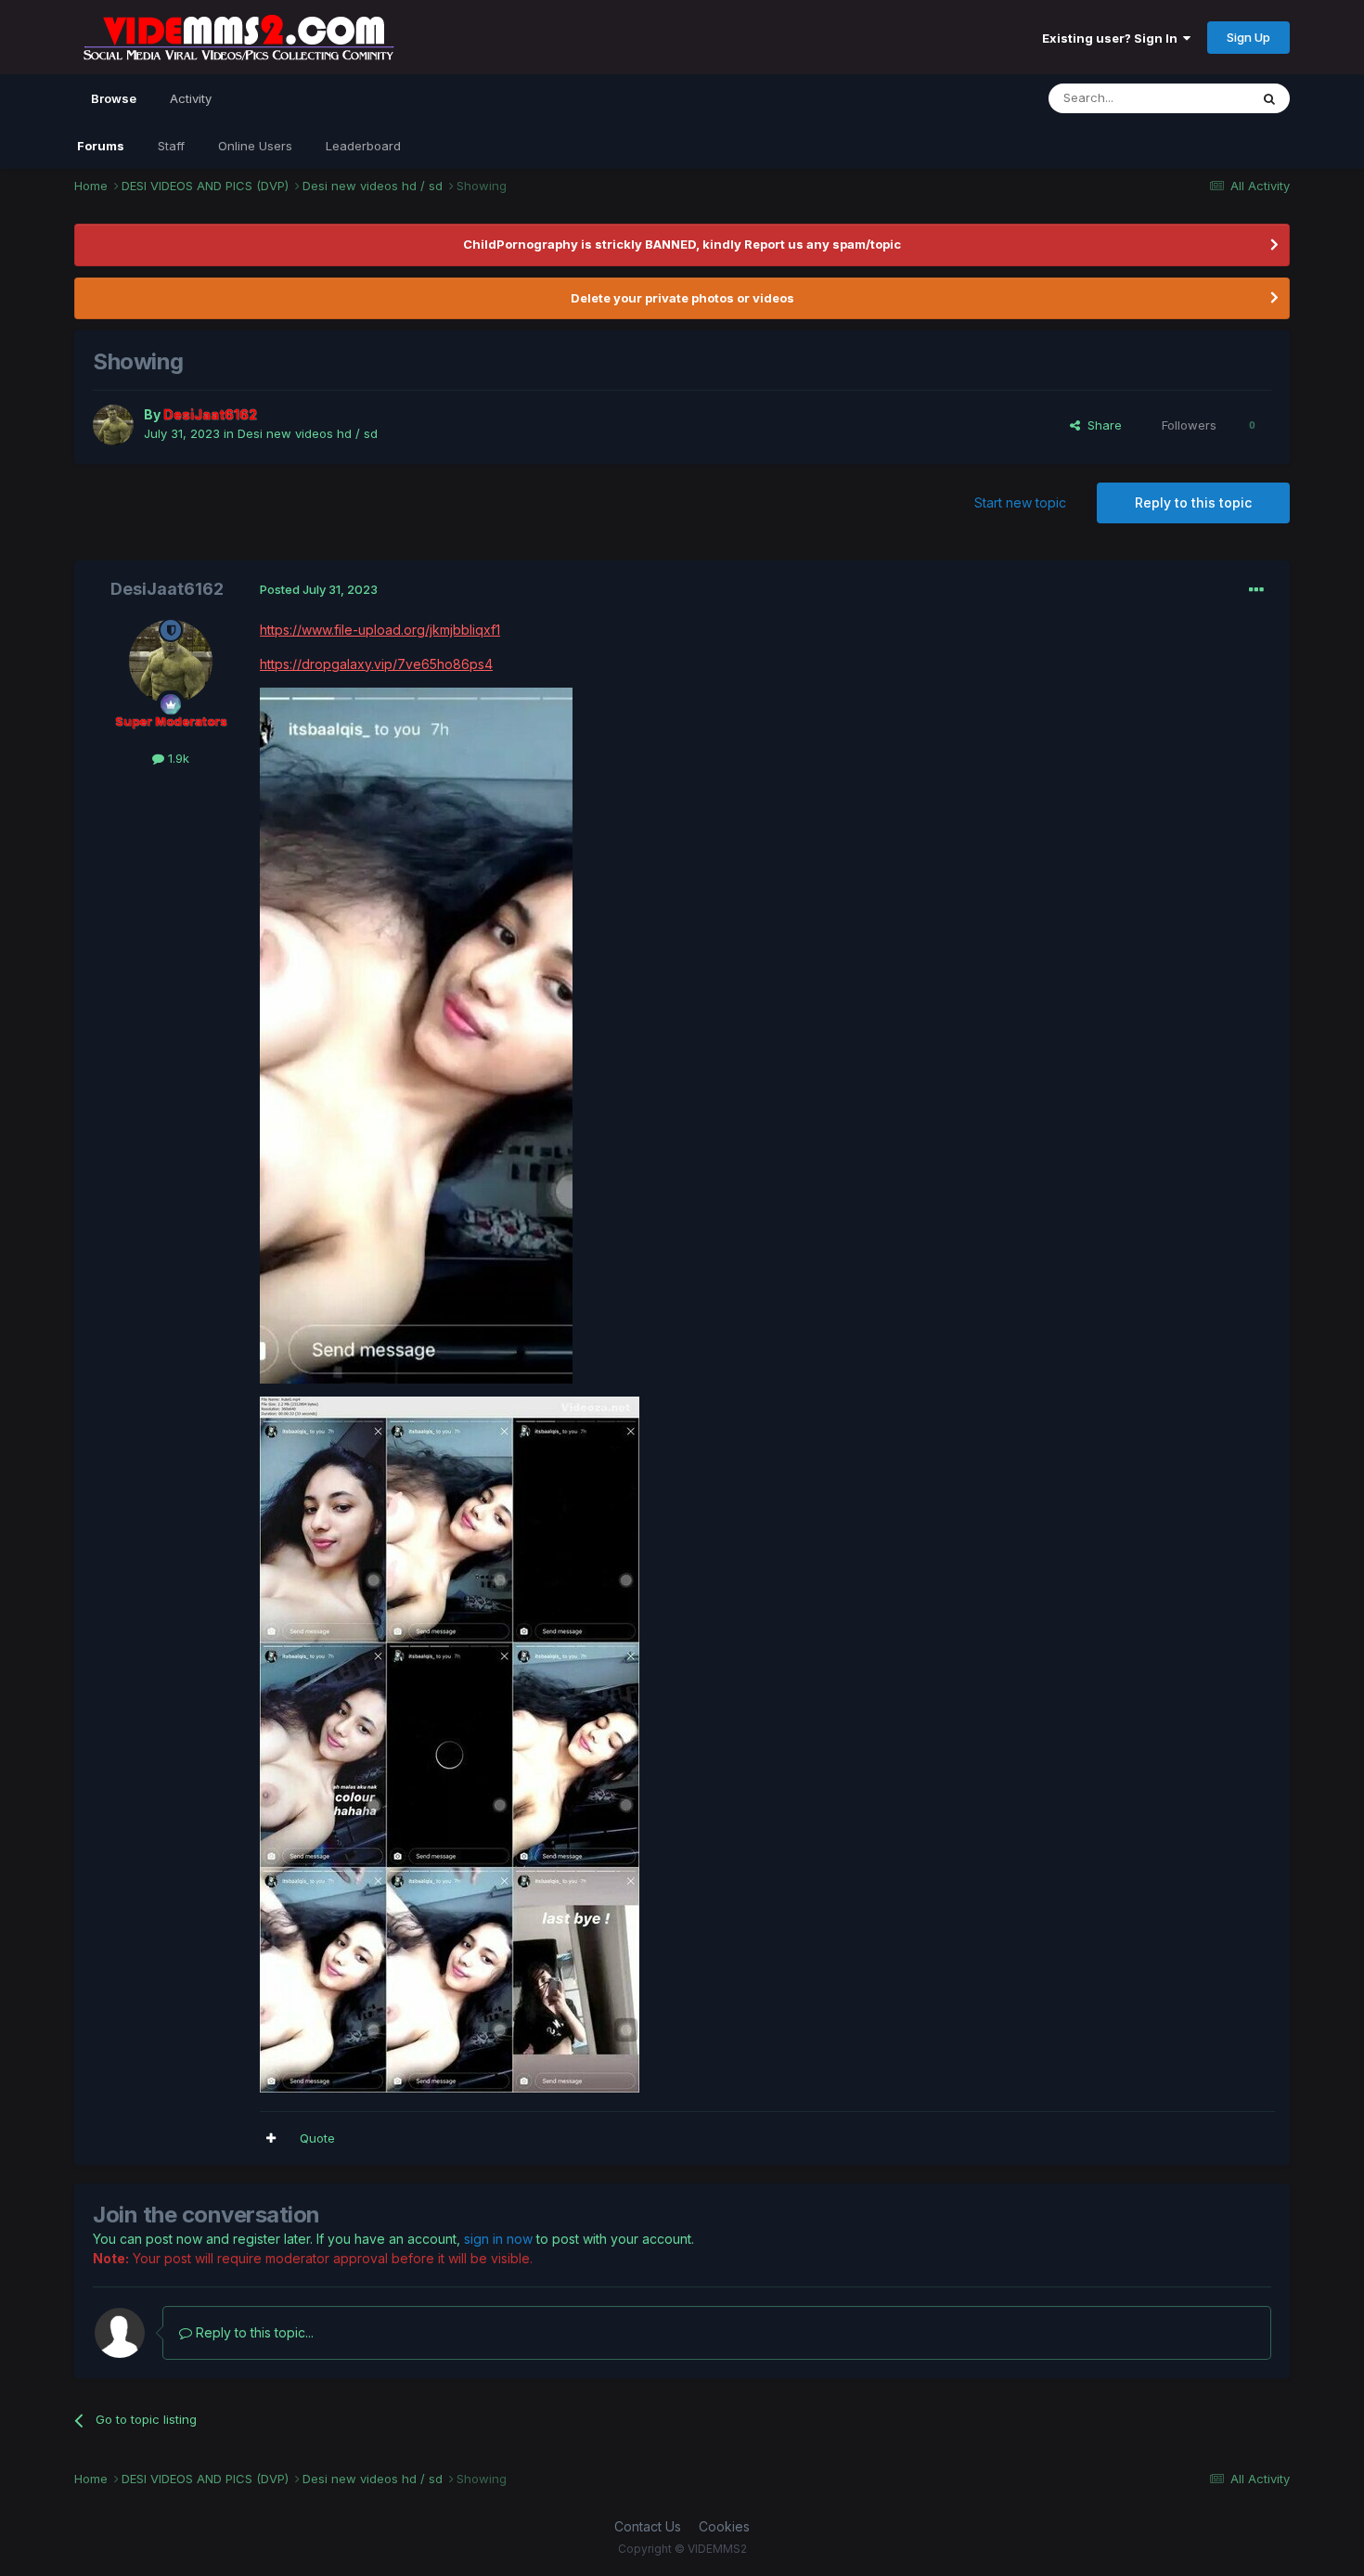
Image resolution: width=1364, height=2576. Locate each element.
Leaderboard (363, 146)
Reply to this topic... (253, 2332)
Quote (317, 2138)
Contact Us (648, 2526)
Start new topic (1020, 502)
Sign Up (1248, 37)
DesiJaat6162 (167, 589)
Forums (101, 146)
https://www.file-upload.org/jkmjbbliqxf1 (380, 630)
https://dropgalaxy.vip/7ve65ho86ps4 (376, 664)
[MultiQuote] (271, 2138)
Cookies (724, 2526)
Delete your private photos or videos (682, 298)
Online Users (255, 146)
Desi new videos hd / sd (308, 433)
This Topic (1195, 98)
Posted (319, 589)
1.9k (177, 758)
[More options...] (1256, 590)
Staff (171, 146)
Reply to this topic (1193, 502)
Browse (114, 98)
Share (1101, 425)
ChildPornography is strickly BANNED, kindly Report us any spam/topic (682, 244)
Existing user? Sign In (1113, 38)
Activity (191, 98)
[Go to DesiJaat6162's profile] (113, 425)
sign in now (498, 2239)
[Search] (1269, 98)
